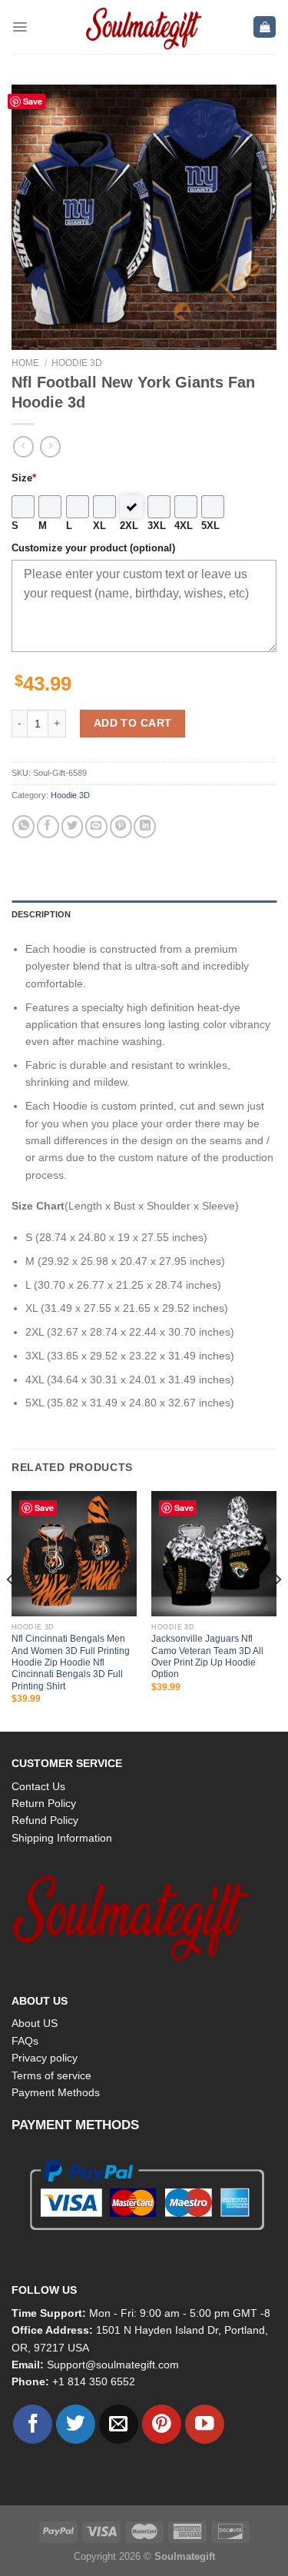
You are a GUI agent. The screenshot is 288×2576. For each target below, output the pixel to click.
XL (99, 526)
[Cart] (265, 27)
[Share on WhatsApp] (23, 826)
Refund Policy (45, 1820)
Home (25, 363)
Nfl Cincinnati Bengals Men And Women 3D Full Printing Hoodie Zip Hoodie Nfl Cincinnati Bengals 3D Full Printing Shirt (71, 1662)
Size (24, 478)
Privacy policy (45, 2058)
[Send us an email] (119, 2424)
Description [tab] (41, 914)
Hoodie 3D (77, 363)
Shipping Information (62, 1838)
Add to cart (133, 723)
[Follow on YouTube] (205, 2424)
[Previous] (11, 1610)
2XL (129, 526)
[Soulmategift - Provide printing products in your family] (144, 27)
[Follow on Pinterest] (162, 2424)
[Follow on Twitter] (76, 2424)
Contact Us (38, 1786)
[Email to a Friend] (96, 826)
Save (33, 101)
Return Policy (44, 1803)
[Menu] (20, 27)
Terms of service (51, 2075)
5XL (210, 526)
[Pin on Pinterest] (121, 826)
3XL (157, 526)
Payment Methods (56, 2092)
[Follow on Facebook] (33, 2424)
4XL (184, 526)
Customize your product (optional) (93, 548)
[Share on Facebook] (48, 826)
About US (35, 2023)
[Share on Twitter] (73, 826)
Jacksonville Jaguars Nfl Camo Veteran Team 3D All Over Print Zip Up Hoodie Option (207, 1656)
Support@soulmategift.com (113, 2365)
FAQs (25, 2041)
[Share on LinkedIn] (145, 826)
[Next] (277, 1610)
